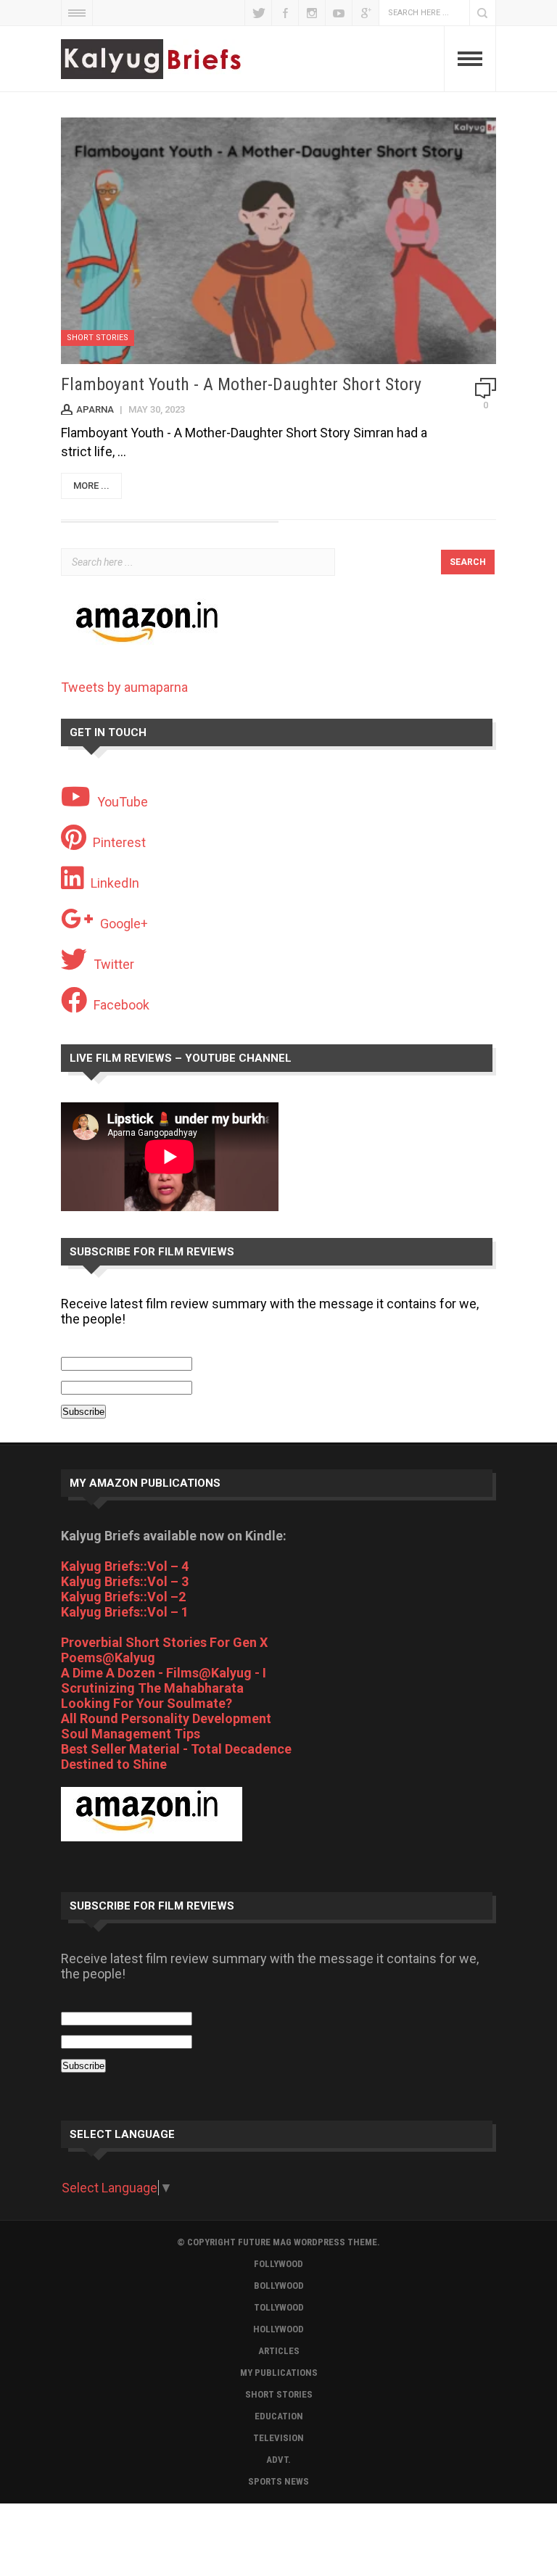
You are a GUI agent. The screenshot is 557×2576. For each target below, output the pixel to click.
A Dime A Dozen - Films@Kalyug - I (164, 1673)
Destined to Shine (114, 1764)
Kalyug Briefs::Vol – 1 (125, 1612)
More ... (91, 486)
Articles (279, 2351)
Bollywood (279, 2286)
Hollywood (278, 2329)
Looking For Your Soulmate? (147, 1703)
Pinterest (119, 842)
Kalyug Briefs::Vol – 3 (125, 1581)
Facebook (285, 13)
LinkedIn (115, 883)
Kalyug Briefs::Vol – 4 (125, 1566)
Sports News (278, 2481)
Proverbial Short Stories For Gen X (164, 1642)
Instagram (312, 13)
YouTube (339, 13)
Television (278, 2438)
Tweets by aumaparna (124, 687)
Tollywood (279, 2307)
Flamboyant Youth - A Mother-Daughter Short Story (241, 384)
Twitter (258, 13)
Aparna (95, 409)
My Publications (279, 2373)
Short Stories (98, 338)
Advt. (278, 2460)
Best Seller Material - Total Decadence (176, 1749)
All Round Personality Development (166, 1718)
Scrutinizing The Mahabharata (152, 1688)
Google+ (366, 13)
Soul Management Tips (131, 1734)
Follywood (278, 2264)
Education (279, 2416)
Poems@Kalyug (108, 1658)
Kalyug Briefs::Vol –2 (123, 1597)
